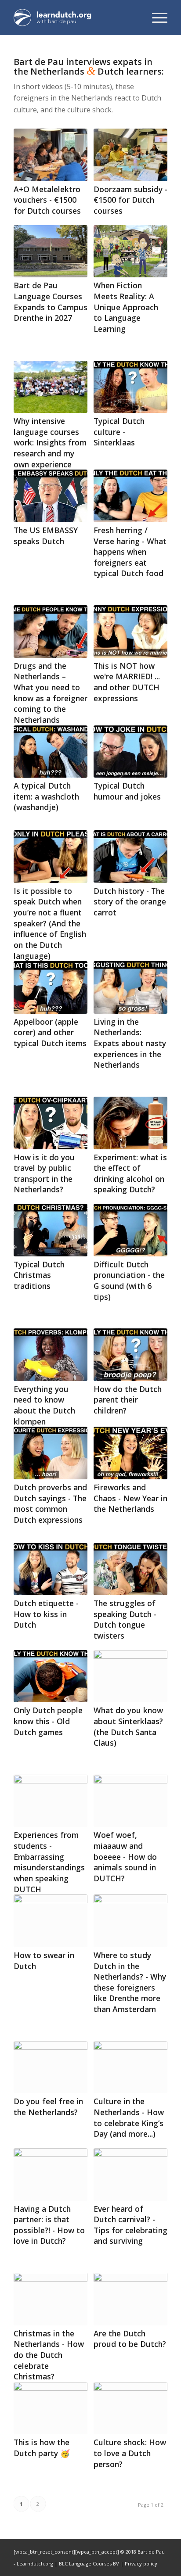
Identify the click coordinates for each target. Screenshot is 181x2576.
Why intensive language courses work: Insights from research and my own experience (50, 443)
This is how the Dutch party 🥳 (42, 2448)
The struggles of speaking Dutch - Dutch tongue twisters (125, 1619)
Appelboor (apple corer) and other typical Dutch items (50, 1032)
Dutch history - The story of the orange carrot (130, 902)
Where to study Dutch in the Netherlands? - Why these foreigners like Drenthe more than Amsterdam (130, 1982)
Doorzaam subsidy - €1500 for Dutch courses (130, 200)
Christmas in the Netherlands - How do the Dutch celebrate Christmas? (49, 2355)
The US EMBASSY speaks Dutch (46, 536)
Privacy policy (141, 2563)
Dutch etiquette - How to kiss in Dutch (46, 1614)
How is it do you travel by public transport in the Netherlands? (44, 1173)
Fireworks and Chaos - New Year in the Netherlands (130, 1498)
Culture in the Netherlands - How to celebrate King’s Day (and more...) (129, 2117)
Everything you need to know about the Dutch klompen (44, 1405)
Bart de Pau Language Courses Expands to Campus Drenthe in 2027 (51, 301)
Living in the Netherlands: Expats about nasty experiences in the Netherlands (130, 1043)
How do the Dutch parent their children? (128, 1400)
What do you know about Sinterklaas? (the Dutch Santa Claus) (128, 1726)
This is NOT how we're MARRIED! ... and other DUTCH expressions (127, 682)
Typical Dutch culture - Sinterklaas (119, 432)
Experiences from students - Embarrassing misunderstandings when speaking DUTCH (49, 1862)
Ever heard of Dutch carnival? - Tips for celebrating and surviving (130, 2225)
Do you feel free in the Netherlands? (48, 2107)
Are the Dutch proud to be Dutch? (130, 2339)
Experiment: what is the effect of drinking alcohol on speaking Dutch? (130, 1173)
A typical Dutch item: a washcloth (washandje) (46, 796)
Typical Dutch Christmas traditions (39, 1275)
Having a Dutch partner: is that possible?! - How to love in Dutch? (49, 2225)
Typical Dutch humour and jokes (127, 791)
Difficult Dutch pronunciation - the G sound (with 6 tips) (129, 1281)
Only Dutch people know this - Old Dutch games (48, 1721)
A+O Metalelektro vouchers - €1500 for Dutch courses (47, 200)
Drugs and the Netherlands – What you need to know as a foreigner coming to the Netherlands (51, 693)
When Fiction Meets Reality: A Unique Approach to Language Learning (126, 307)
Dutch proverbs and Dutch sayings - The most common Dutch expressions (50, 1503)
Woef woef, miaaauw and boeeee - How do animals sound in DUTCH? (125, 1857)
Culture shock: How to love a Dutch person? (130, 2453)
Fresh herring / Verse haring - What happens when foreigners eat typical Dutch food (130, 552)
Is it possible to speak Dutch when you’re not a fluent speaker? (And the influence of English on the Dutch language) (50, 923)
